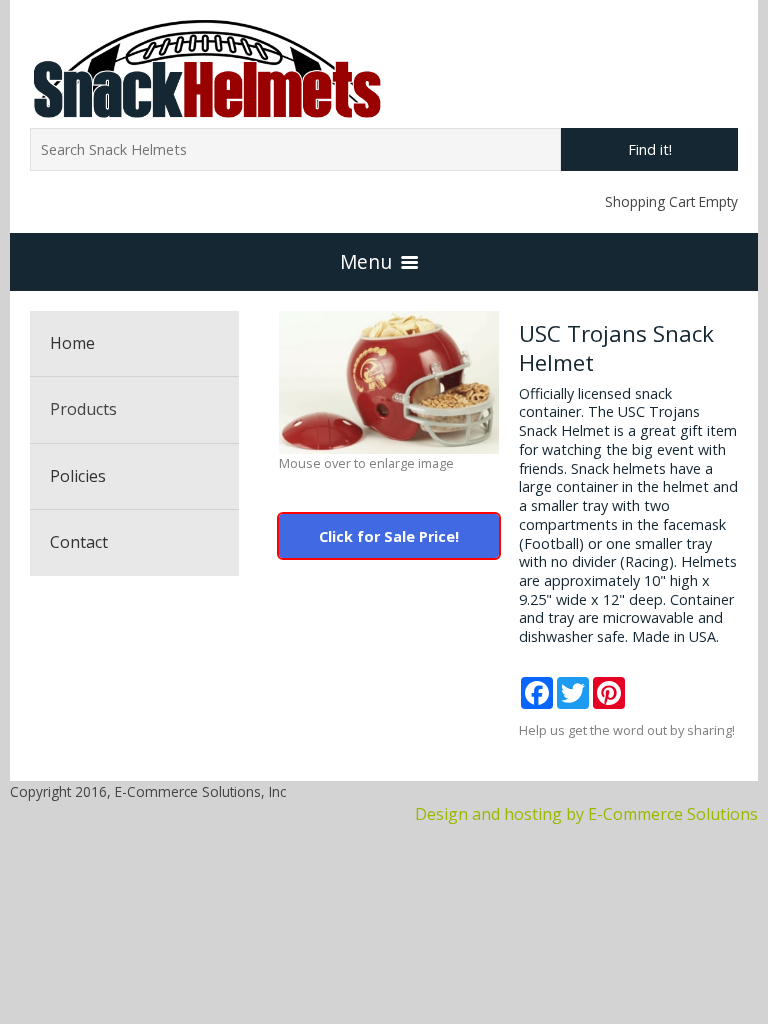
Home (72, 343)
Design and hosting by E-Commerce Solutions (586, 814)
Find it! (650, 149)
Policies (78, 476)
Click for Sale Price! (389, 536)
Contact (79, 542)
